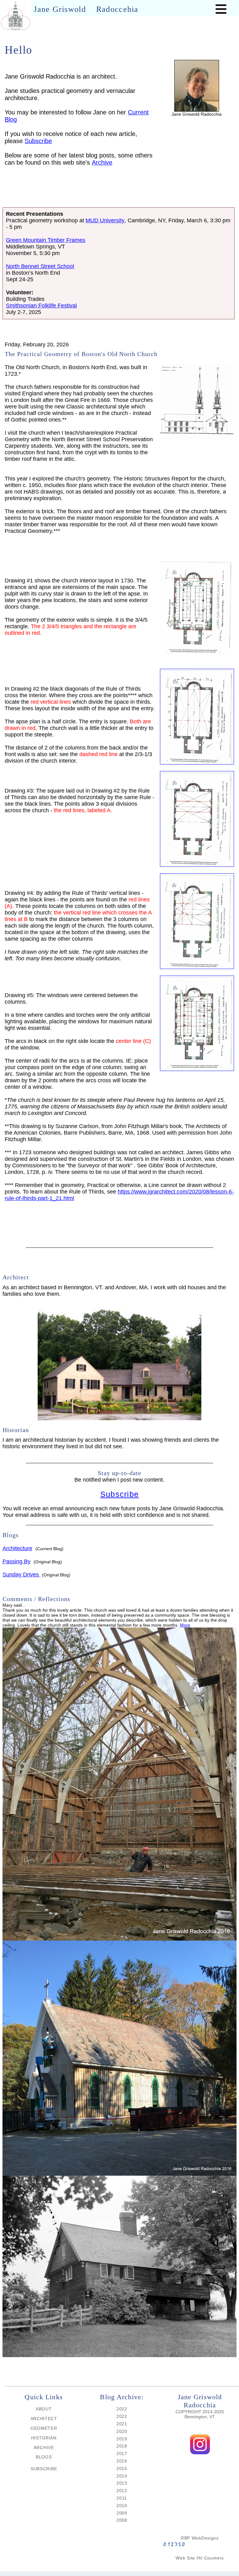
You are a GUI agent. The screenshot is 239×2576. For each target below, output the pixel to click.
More (185, 1625)
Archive (102, 162)
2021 (122, 2424)
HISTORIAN (44, 2438)
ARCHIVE (44, 2448)
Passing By (16, 1561)
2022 (122, 2409)
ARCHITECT (44, 2419)
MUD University (105, 220)
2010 (122, 2506)
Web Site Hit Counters (200, 2558)
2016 (122, 2461)
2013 (122, 2483)
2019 (122, 2439)
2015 (122, 2468)
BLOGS (44, 2457)
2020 (122, 2431)
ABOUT (44, 2409)
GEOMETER (44, 2428)
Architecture (17, 1548)
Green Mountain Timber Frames (46, 240)
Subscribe (38, 141)
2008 (122, 2520)
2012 (122, 2491)
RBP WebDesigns (200, 2538)
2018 (122, 2446)
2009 (122, 2513)
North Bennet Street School (40, 266)
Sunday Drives (21, 1575)
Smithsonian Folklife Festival (41, 306)
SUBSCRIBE (44, 2469)
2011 (122, 2498)
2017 (122, 2453)
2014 (122, 2476)
